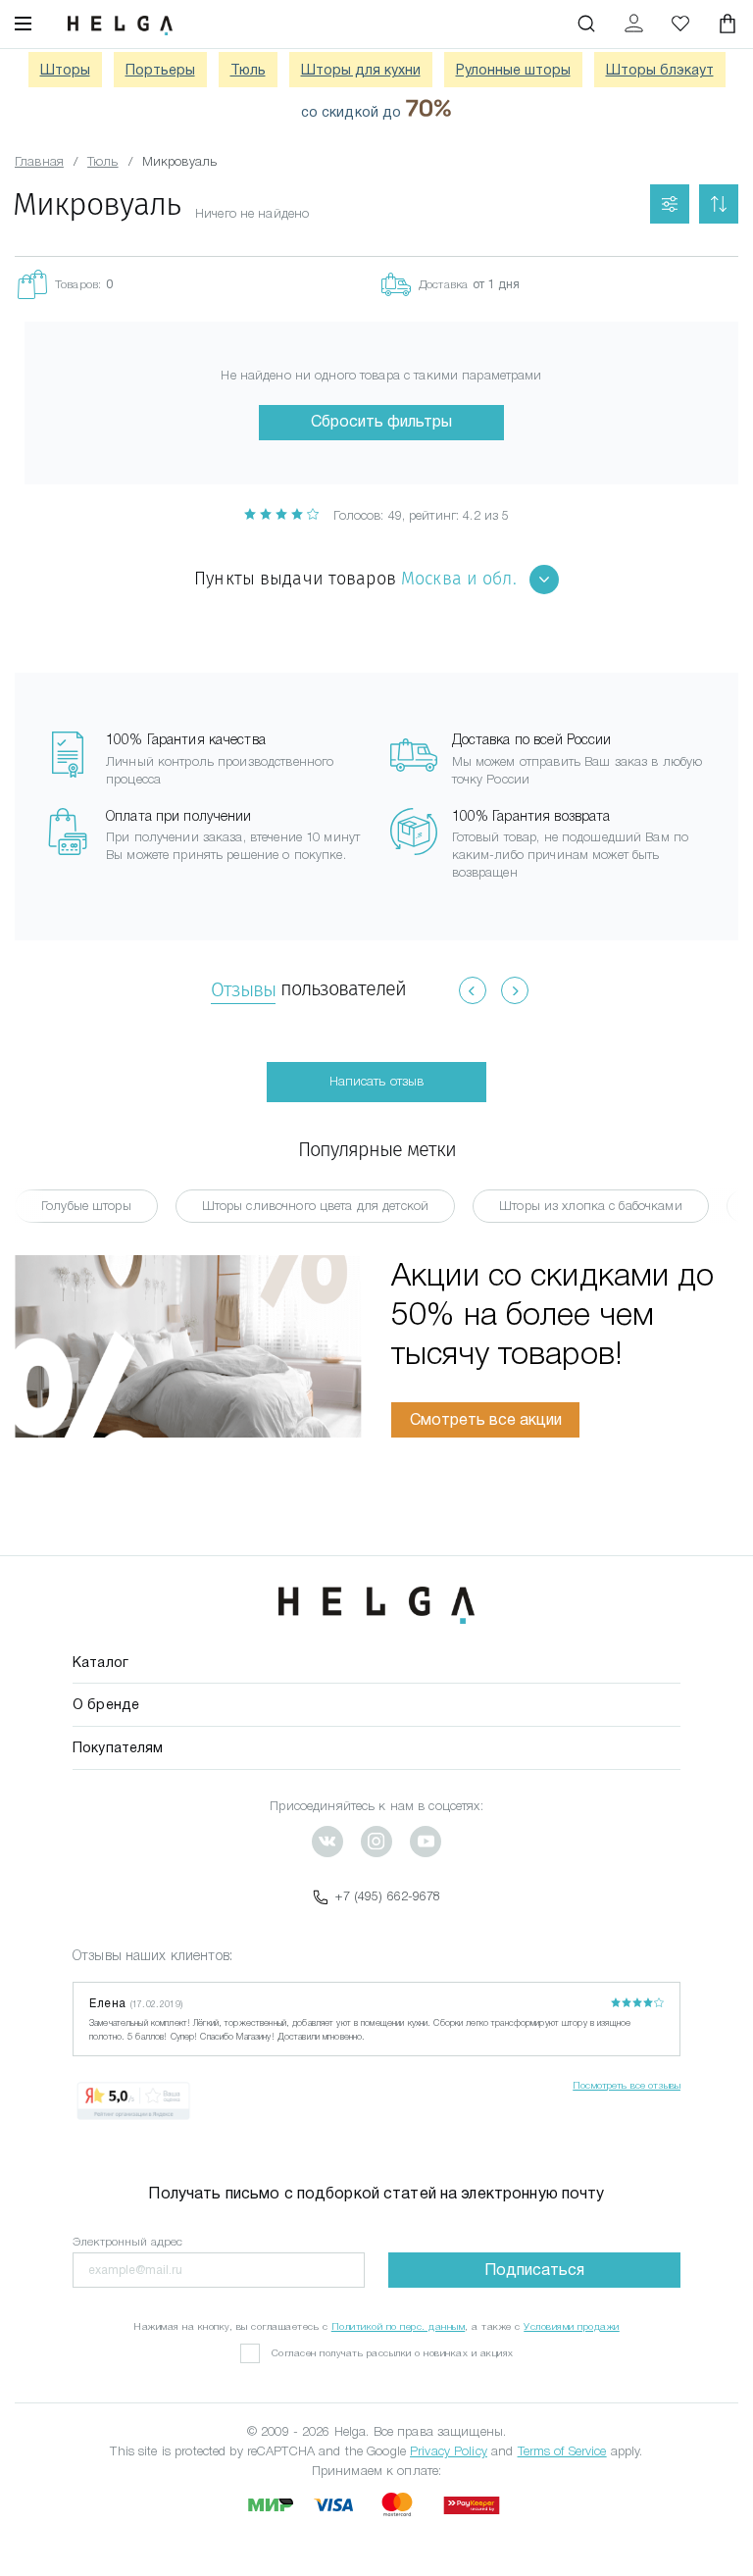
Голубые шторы (86, 1206)
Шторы (65, 70)
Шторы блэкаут (660, 70)
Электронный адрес (127, 2242)
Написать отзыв (377, 1081)
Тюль (248, 70)
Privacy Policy (449, 2451)
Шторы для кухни (361, 70)
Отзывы (243, 989)
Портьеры (160, 70)
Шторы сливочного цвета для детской (315, 1206)
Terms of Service (562, 2451)
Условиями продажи (572, 2326)
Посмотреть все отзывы (627, 2085)
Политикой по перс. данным (399, 2326)
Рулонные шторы (513, 70)
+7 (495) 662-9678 (388, 1896)
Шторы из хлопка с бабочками (591, 1206)
